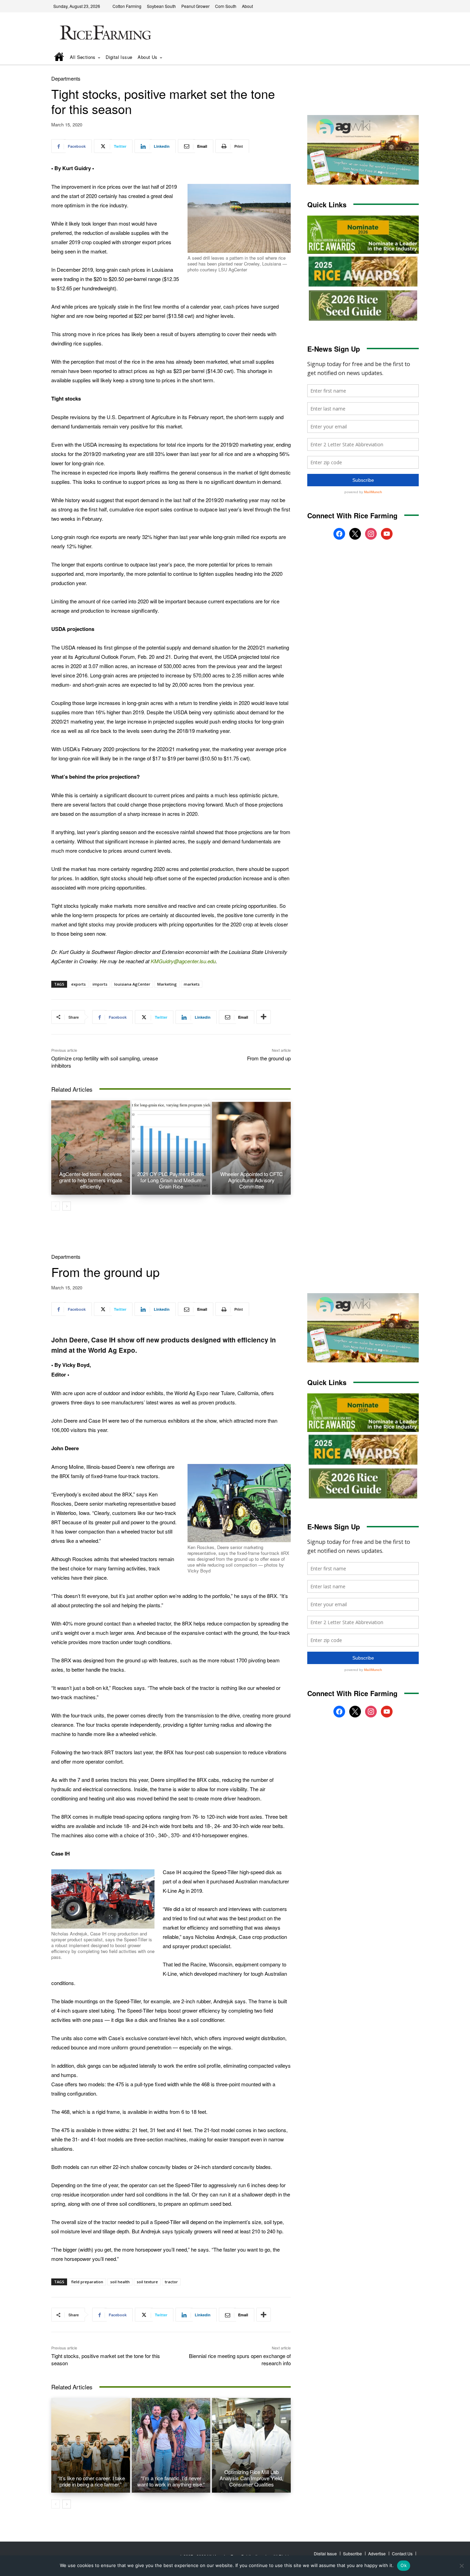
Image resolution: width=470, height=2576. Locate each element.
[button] (404, 58)
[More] (264, 1017)
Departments (66, 78)
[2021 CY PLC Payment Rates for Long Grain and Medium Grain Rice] (171, 1147)
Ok (404, 2565)
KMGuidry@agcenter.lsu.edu (183, 961)
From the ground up (269, 1058)
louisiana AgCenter (132, 984)
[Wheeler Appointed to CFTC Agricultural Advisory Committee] (251, 1147)
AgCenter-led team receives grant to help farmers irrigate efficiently (91, 1180)
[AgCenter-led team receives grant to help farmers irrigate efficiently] (91, 1147)
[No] (461, 2566)
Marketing (167, 984)
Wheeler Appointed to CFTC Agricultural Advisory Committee (252, 1180)
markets (192, 984)
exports (78, 984)
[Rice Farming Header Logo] (104, 34)
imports (100, 984)
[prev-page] (56, 1206)
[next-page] (67, 1206)
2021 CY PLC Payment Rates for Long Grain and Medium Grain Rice (171, 1180)
